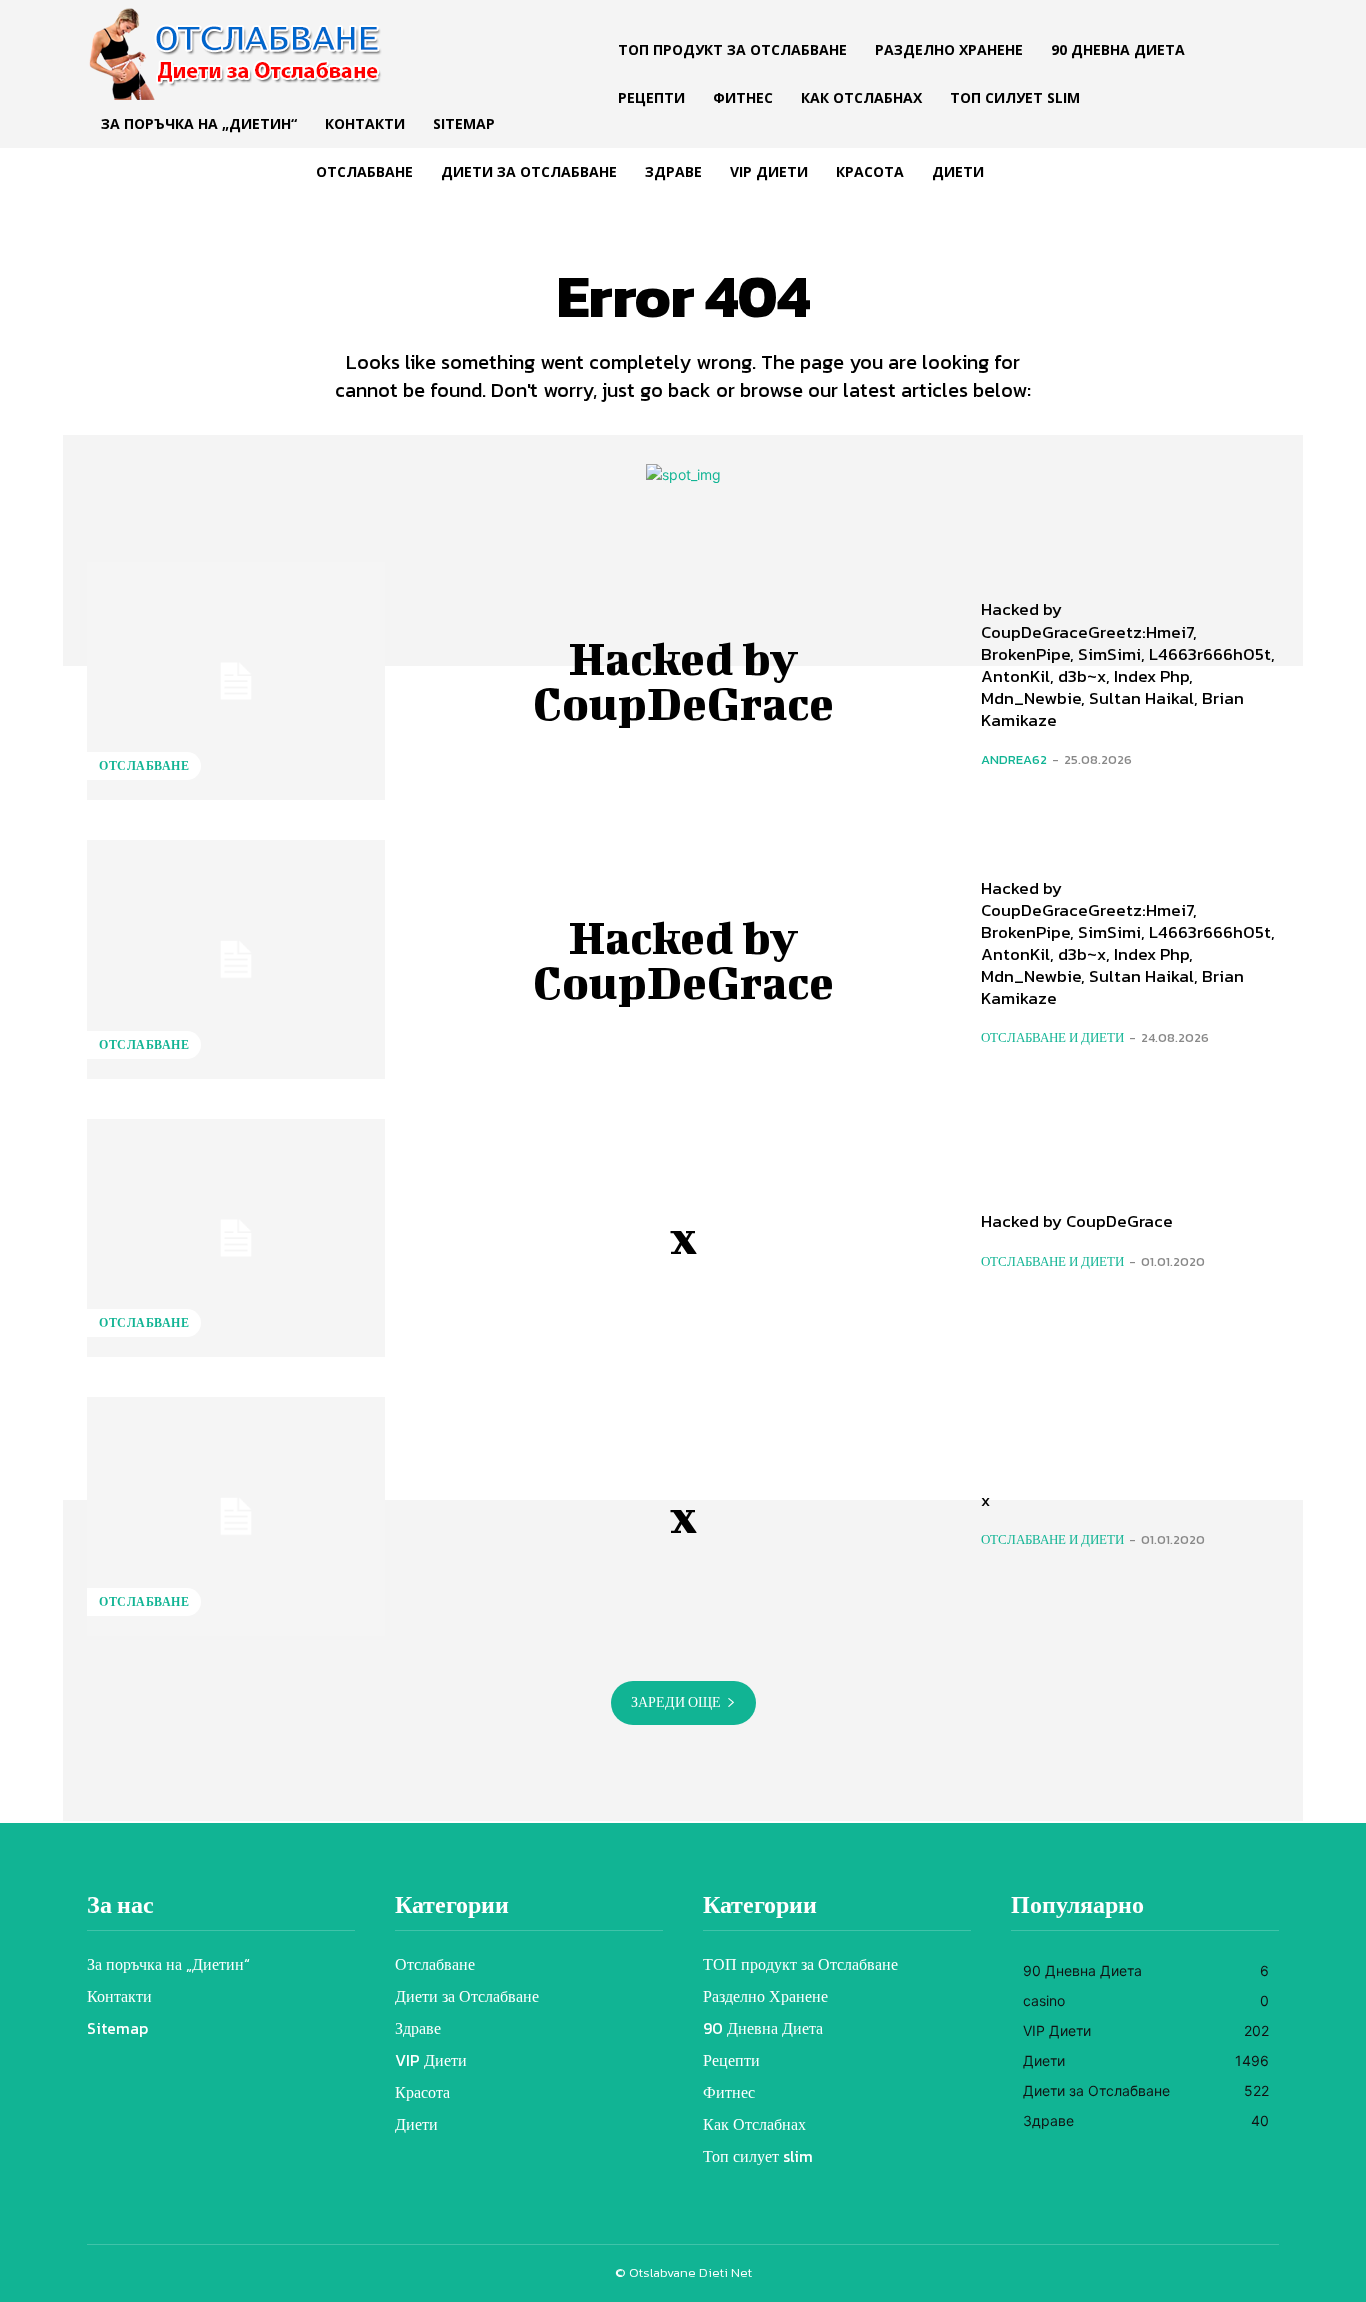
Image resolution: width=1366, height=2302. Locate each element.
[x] (236, 1238)
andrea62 (1014, 759)
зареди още (676, 1702)
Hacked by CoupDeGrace (683, 680)
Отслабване (144, 766)
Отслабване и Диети (1052, 1037)
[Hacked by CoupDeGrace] (236, 681)
